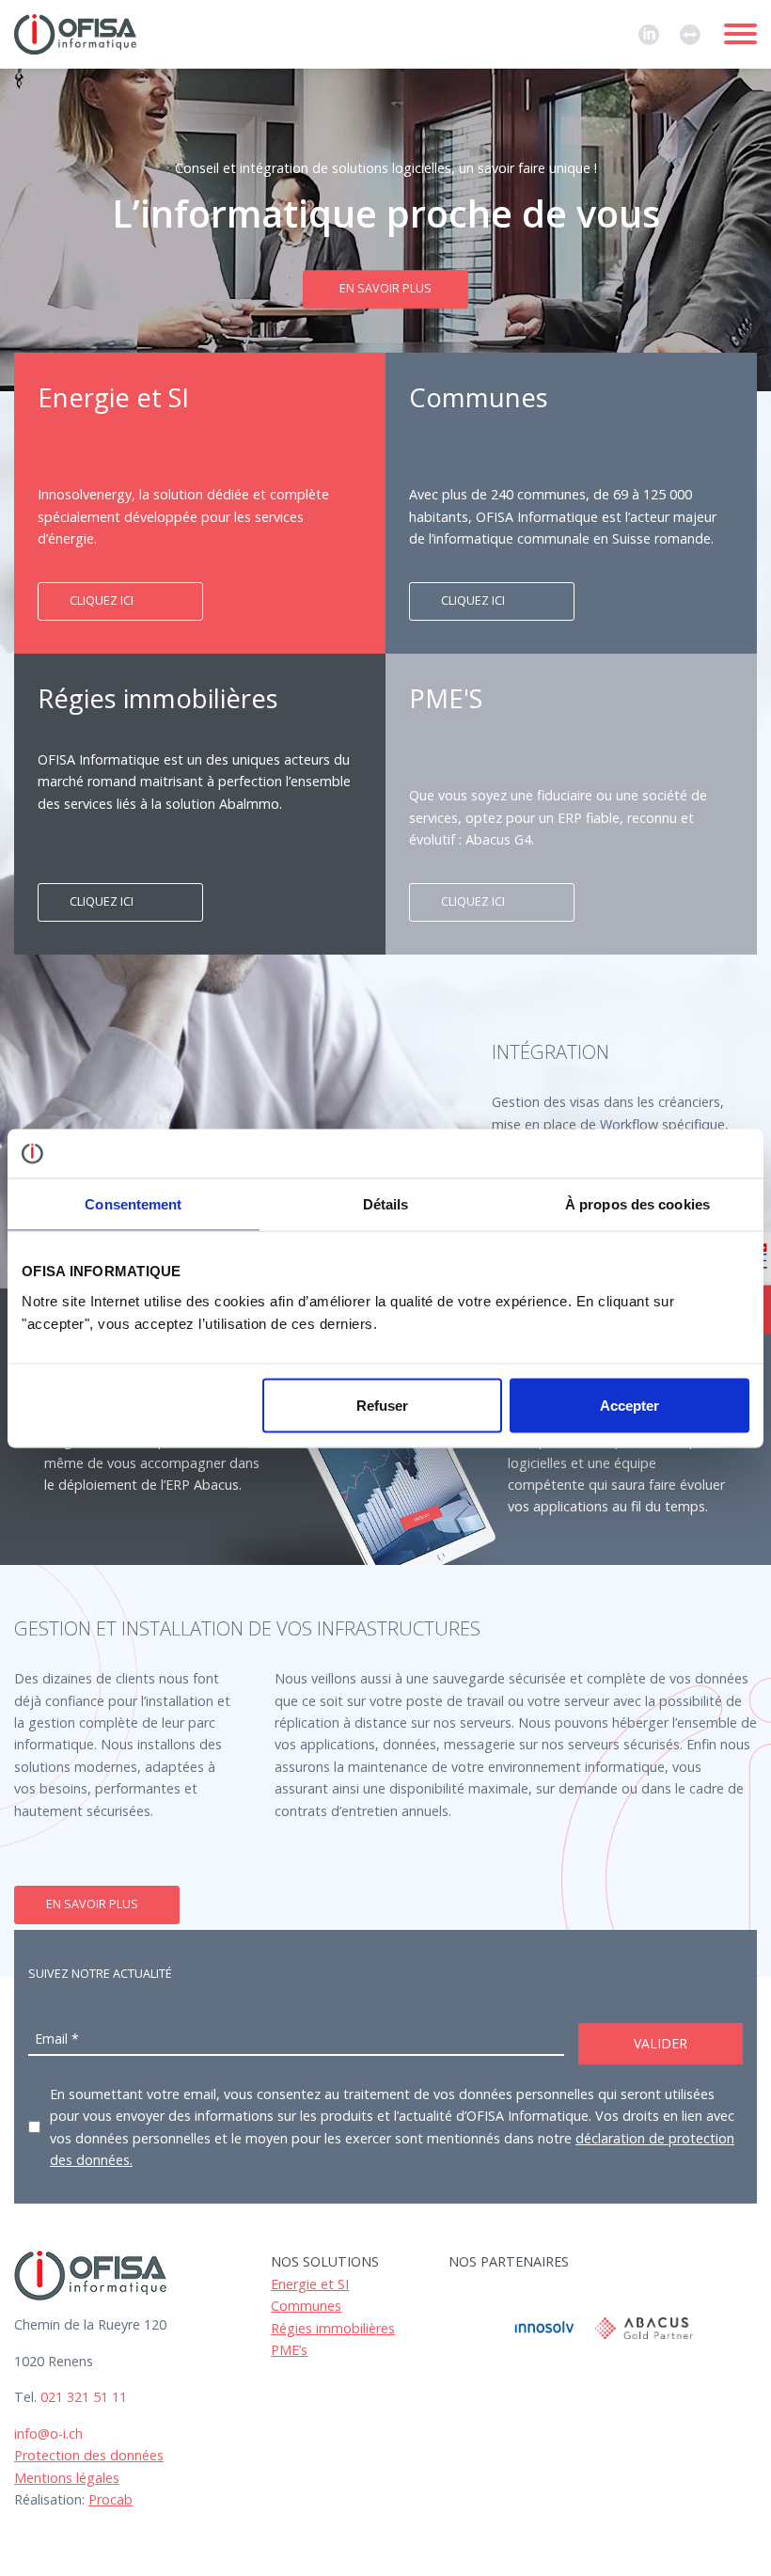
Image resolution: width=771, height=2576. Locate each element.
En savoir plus (385, 289)
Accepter (629, 1405)
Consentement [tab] (133, 1204)
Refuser (382, 1405)
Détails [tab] (386, 1204)
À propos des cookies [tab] (637, 1204)
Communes (306, 2306)
